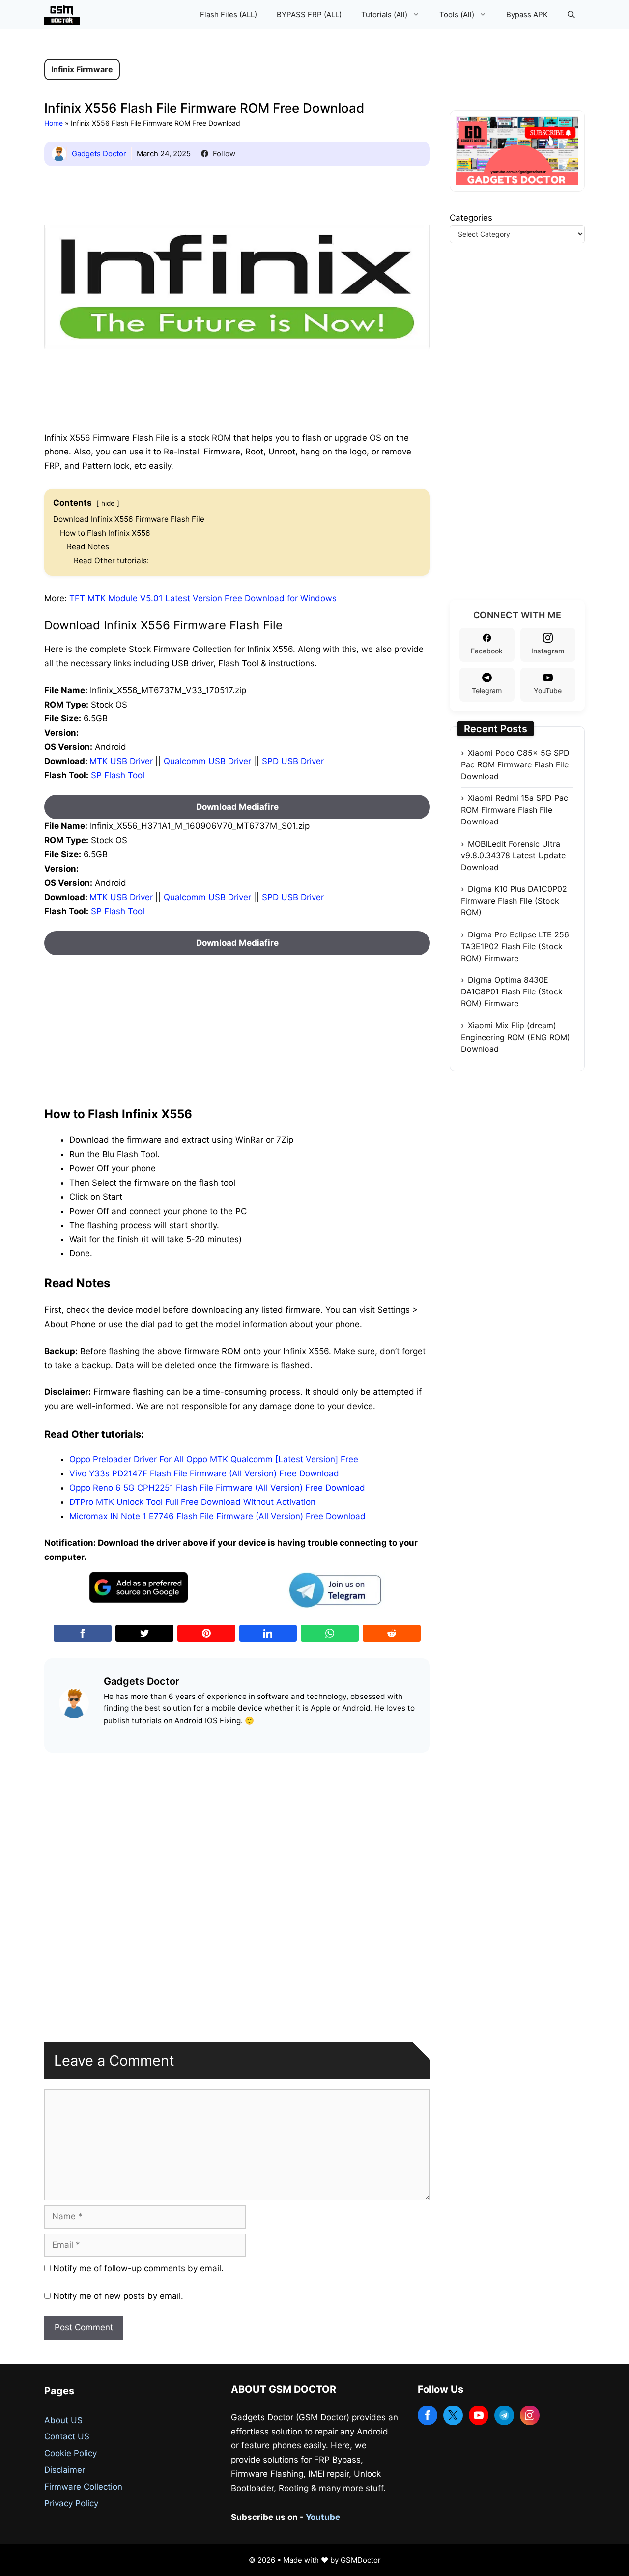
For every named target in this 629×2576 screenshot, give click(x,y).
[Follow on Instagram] (530, 2415)
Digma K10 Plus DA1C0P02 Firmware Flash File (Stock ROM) (514, 901)
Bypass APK (527, 14)
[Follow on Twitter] (453, 2415)
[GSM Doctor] (65, 15)
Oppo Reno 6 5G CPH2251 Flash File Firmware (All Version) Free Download (217, 1488)
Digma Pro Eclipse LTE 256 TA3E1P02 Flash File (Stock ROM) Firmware (515, 946)
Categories (471, 218)
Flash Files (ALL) (229, 14)
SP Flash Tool (118, 775)
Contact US (67, 2436)
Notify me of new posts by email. (118, 2296)
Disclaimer (65, 2470)
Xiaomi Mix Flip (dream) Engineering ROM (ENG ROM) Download (515, 1037)
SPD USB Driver (293, 761)
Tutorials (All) (384, 14)
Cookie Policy (71, 2453)
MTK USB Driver (121, 761)
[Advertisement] (237, 1024)
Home (54, 123)
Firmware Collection (83, 2487)
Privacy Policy (71, 2503)
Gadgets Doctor (99, 154)
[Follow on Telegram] (504, 2415)
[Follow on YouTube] (479, 2415)
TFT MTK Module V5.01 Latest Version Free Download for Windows (203, 598)
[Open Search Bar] (571, 15)
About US (63, 2420)
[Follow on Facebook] (428, 2415)
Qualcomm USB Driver (207, 761)
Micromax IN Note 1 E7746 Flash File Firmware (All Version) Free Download (217, 1516)
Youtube (323, 2517)
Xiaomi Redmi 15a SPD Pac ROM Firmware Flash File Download (515, 810)
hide (108, 503)
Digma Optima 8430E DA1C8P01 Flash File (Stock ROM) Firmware (512, 991)
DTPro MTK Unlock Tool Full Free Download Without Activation (192, 1502)
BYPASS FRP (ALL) (309, 14)
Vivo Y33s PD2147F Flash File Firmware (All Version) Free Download (204, 1473)
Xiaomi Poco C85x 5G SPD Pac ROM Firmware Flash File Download (515, 764)
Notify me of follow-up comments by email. (138, 2268)
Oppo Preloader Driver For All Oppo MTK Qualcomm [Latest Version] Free (214, 1459)
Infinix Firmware (82, 69)
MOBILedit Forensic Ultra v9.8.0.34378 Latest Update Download (513, 855)
